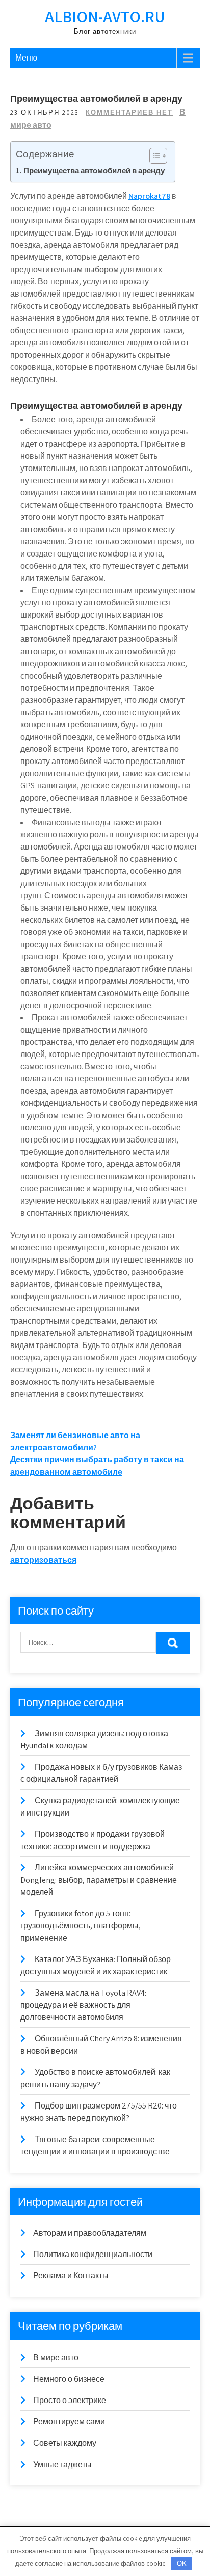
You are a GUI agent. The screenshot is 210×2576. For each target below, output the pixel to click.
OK (182, 2564)
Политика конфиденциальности (93, 2254)
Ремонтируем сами (69, 2422)
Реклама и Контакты (71, 2276)
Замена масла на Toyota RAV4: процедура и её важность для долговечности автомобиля (83, 2005)
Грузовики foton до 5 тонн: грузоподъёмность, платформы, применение (81, 1926)
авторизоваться (43, 1560)
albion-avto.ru (105, 16)
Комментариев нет (129, 113)
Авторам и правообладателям (90, 2233)
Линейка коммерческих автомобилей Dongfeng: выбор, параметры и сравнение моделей (99, 1880)
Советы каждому (65, 2443)
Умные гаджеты (62, 2464)
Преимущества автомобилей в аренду (94, 170)
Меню (26, 58)
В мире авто (56, 2358)
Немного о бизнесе (69, 2379)
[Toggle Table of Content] (153, 156)
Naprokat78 (149, 196)
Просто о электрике (70, 2400)
